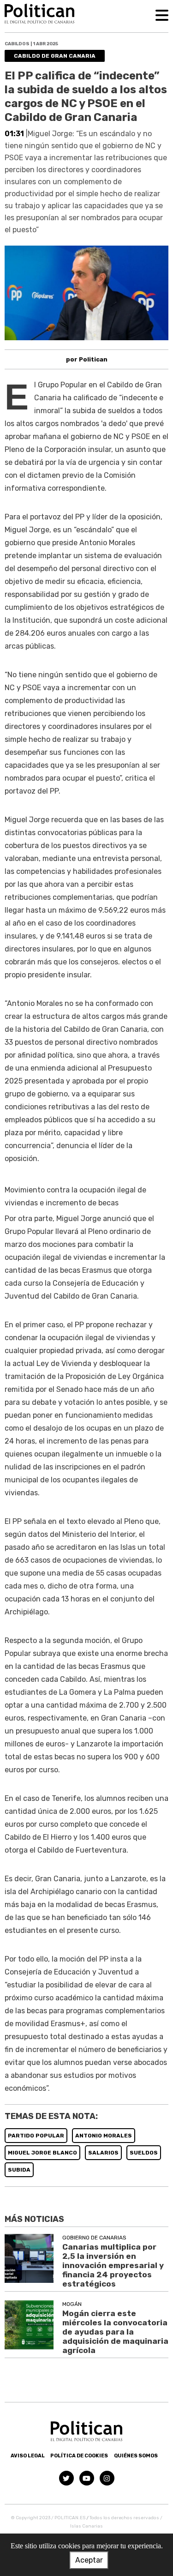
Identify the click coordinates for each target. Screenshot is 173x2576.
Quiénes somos (136, 2456)
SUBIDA (19, 2170)
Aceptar (89, 2560)
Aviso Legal (28, 2456)
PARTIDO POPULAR (36, 2136)
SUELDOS (144, 2153)
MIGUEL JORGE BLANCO (42, 2153)
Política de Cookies (79, 2456)
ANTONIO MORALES (104, 2136)
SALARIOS (103, 2153)
